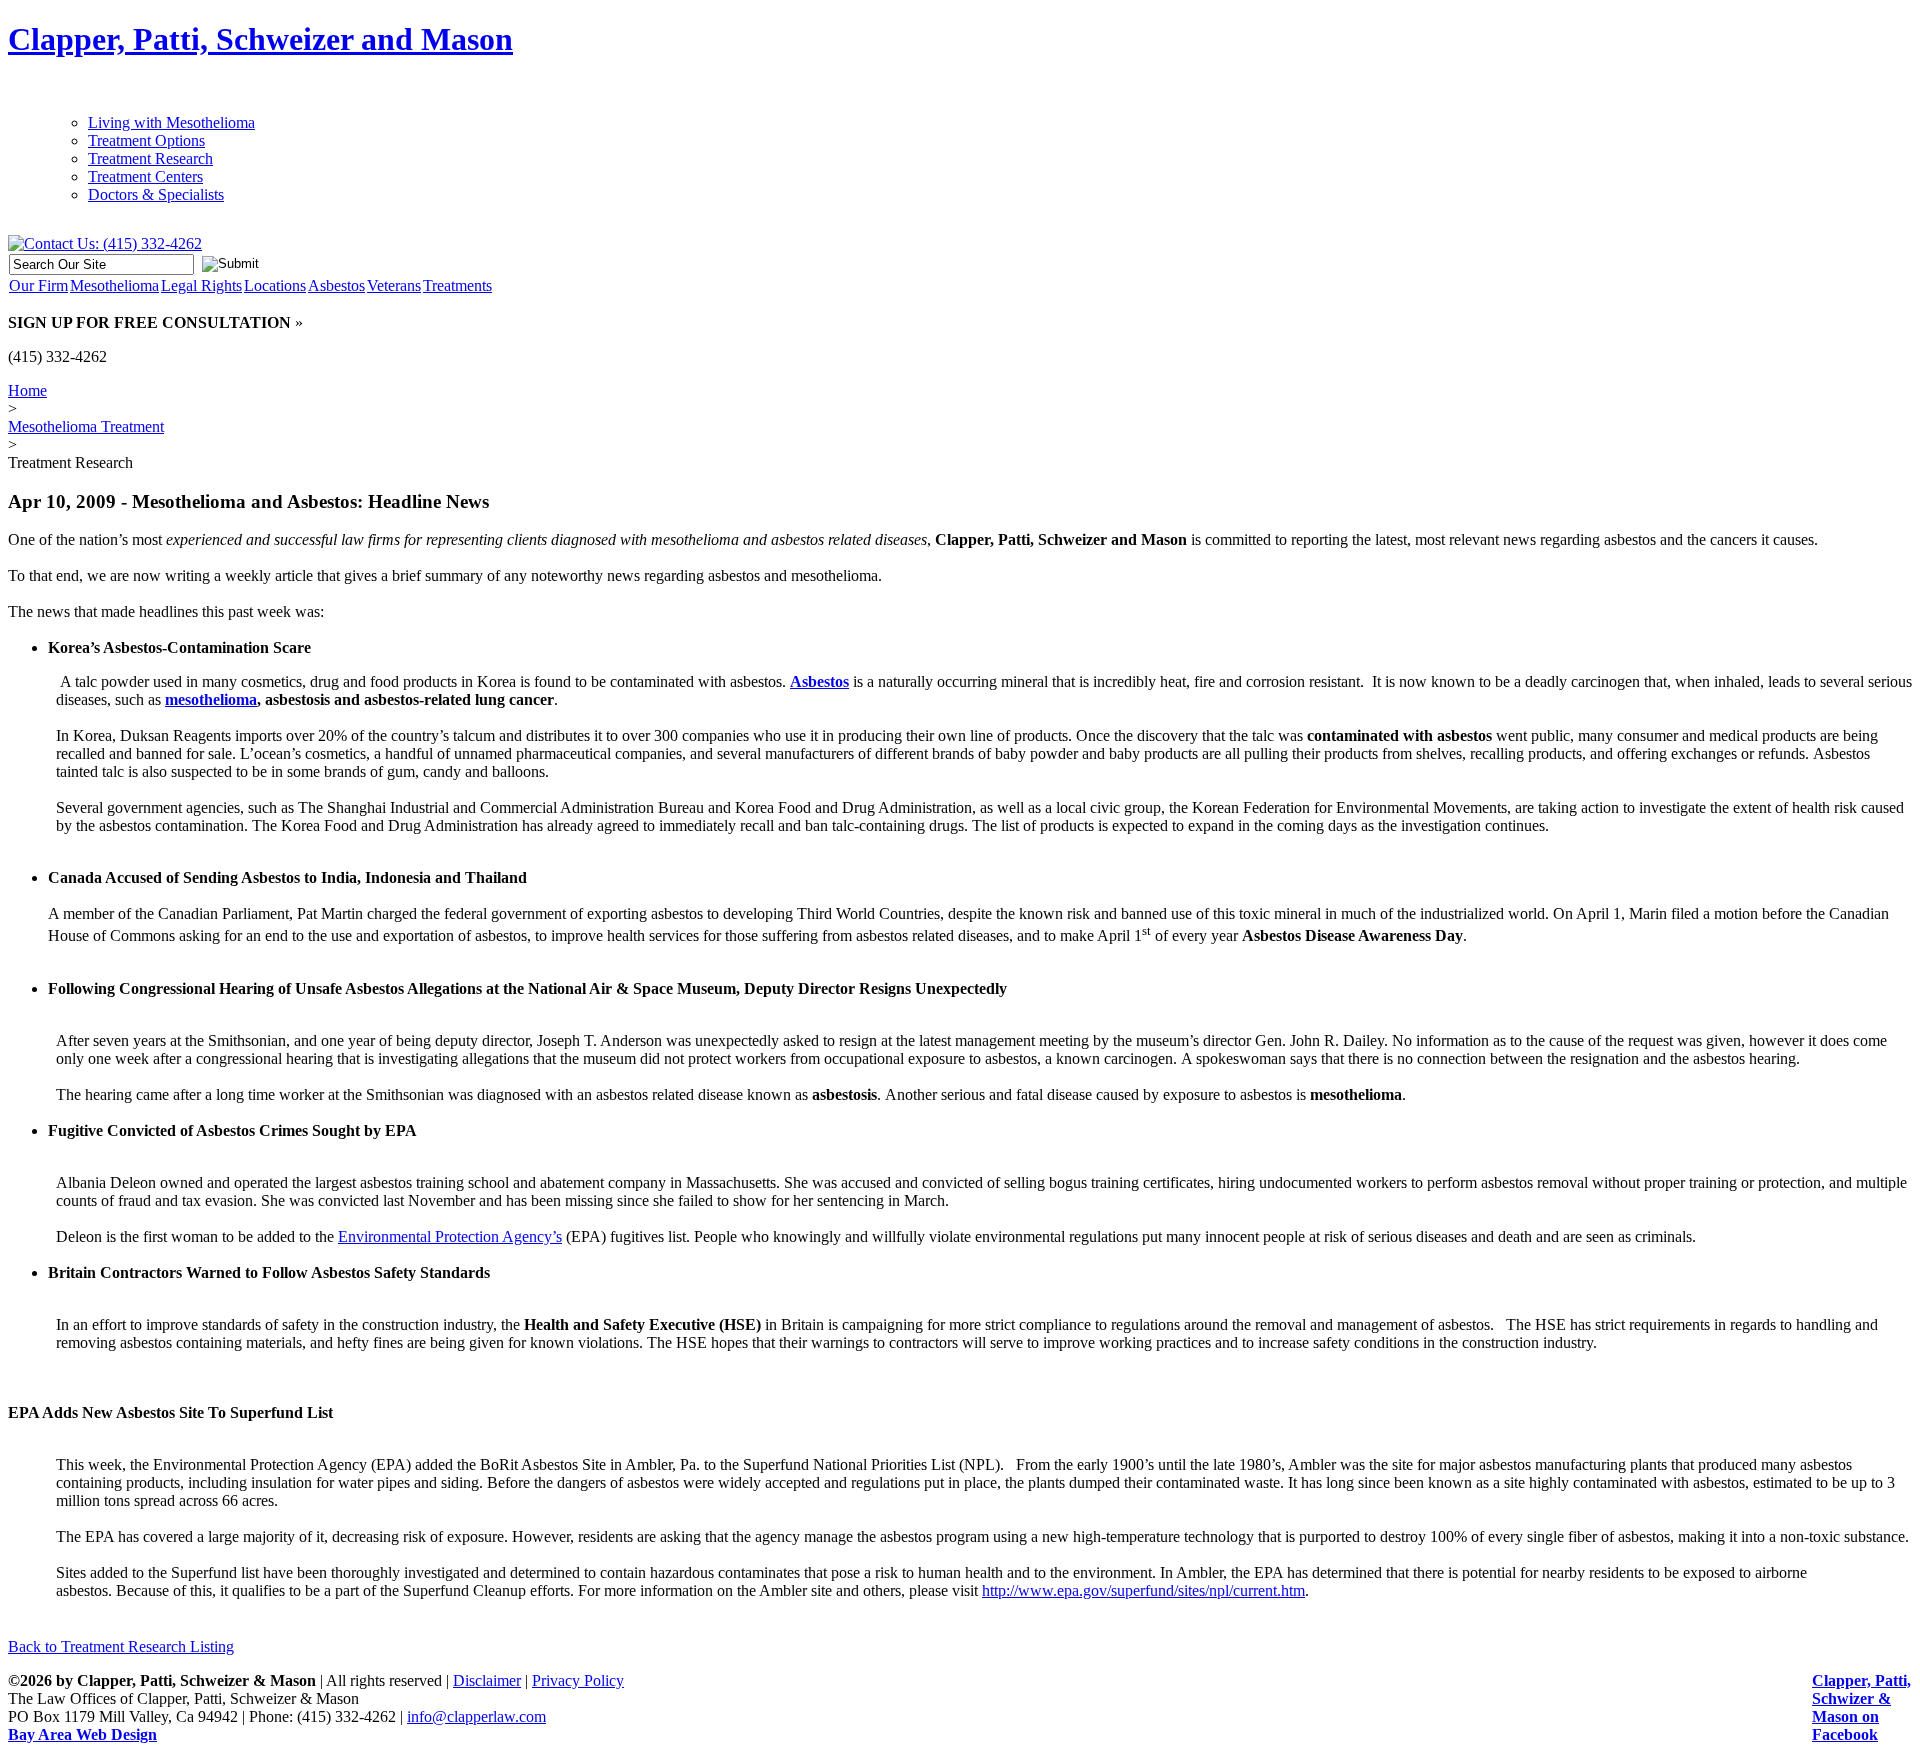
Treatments (457, 285)
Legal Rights (201, 285)
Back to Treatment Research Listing (121, 1646)
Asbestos (336, 285)
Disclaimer (487, 1680)
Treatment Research (150, 158)
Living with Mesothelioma (171, 122)
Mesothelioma (114, 285)
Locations (275, 285)
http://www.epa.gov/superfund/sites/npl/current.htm (1143, 1590)
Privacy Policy (578, 1680)
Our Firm (38, 285)
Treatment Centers (145, 176)
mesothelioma (211, 699)
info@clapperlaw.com (476, 1716)
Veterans (394, 285)
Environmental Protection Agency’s (450, 1236)
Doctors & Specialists (156, 194)
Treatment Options (146, 140)
